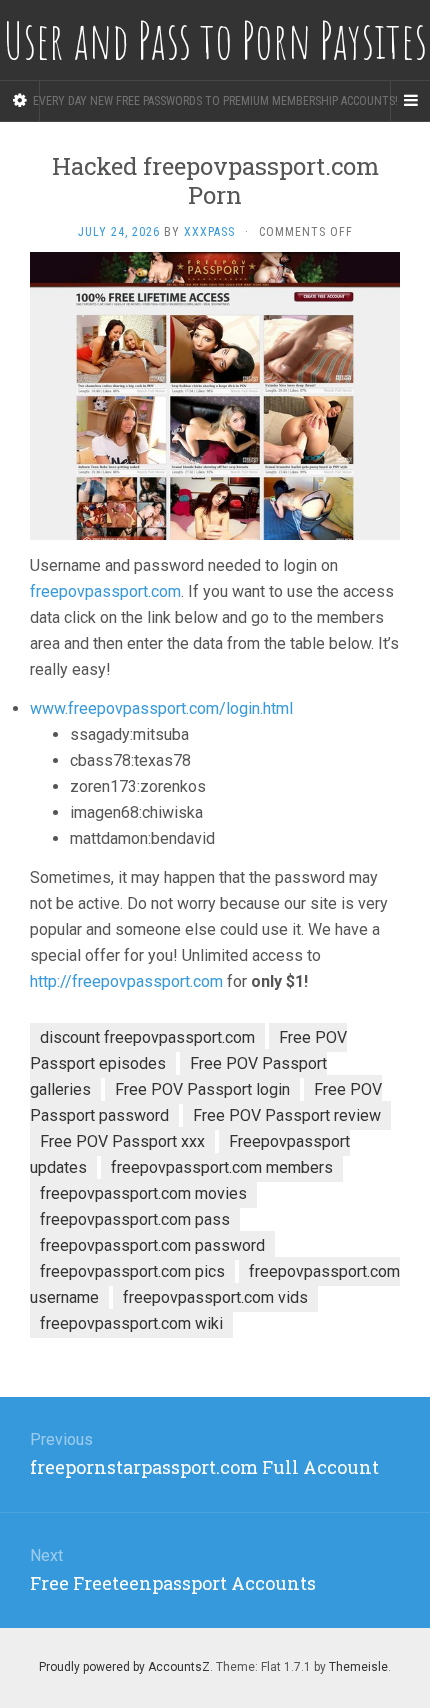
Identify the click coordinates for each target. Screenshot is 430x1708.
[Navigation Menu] (410, 101)
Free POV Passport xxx (122, 1141)
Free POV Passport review (287, 1115)
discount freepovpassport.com (147, 1037)
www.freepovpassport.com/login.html (161, 708)
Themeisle (358, 1667)
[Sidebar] (20, 101)
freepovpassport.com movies (143, 1193)
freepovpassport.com (105, 591)
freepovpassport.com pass (135, 1219)
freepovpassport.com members (222, 1167)
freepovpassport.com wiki (131, 1323)
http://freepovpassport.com (126, 981)
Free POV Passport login (202, 1089)
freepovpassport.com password (152, 1245)
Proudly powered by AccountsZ (124, 1667)
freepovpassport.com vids (215, 1297)
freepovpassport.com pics (132, 1271)
